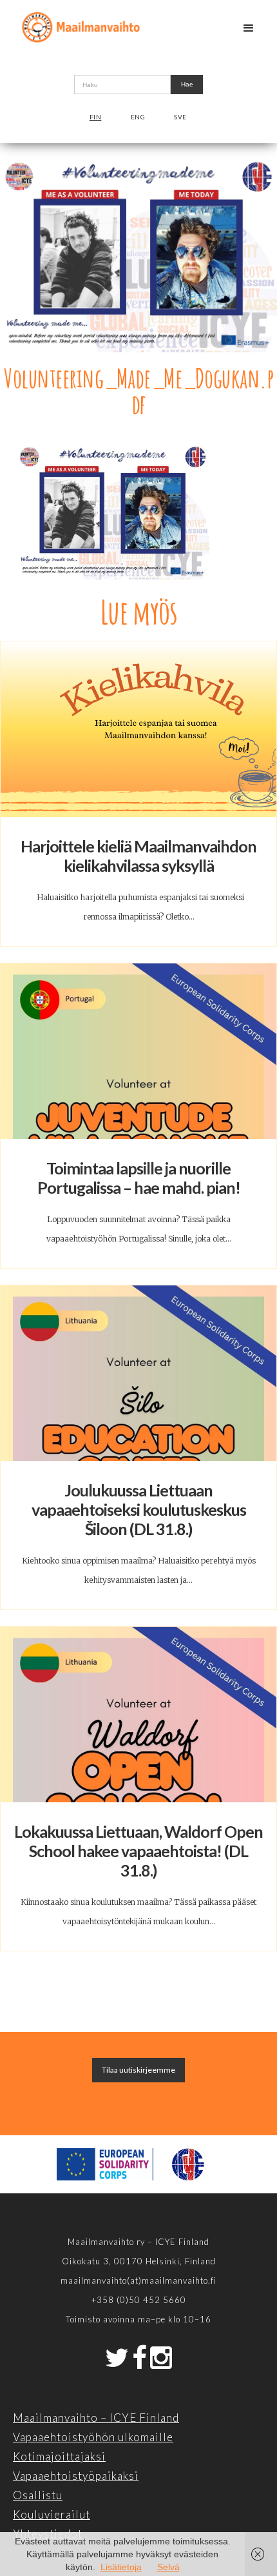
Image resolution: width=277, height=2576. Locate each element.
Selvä (168, 2567)
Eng (138, 117)
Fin (96, 117)
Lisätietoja (121, 2567)
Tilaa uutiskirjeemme (138, 2070)
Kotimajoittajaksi (59, 2456)
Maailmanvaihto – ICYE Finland (96, 2418)
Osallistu (38, 2495)
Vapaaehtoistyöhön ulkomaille (93, 2437)
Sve (180, 117)
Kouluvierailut (52, 2514)
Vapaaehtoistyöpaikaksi (76, 2476)
